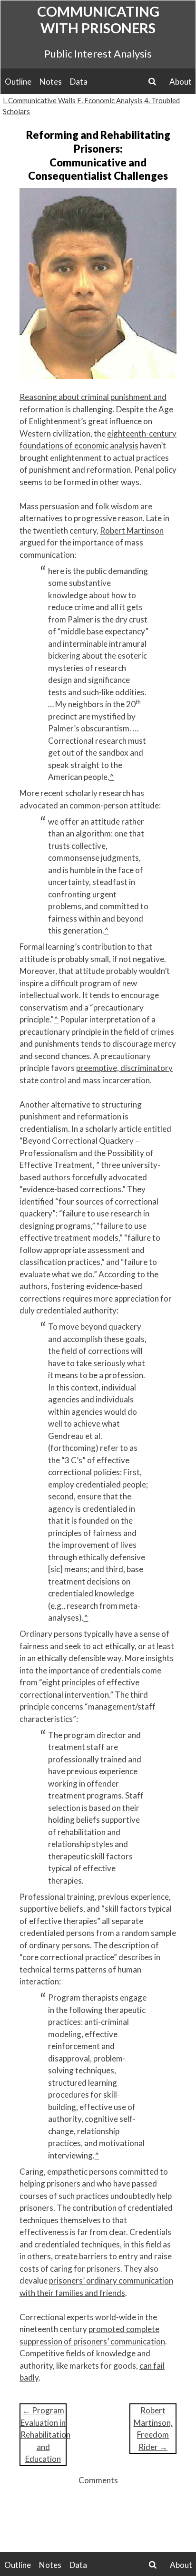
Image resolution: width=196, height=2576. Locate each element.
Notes (51, 82)
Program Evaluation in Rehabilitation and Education (45, 2435)
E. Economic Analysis (110, 100)
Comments (98, 2480)
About (181, 82)
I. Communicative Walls (39, 100)
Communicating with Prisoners (98, 19)
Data (79, 82)
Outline (18, 82)
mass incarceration (116, 1080)
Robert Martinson (132, 530)
